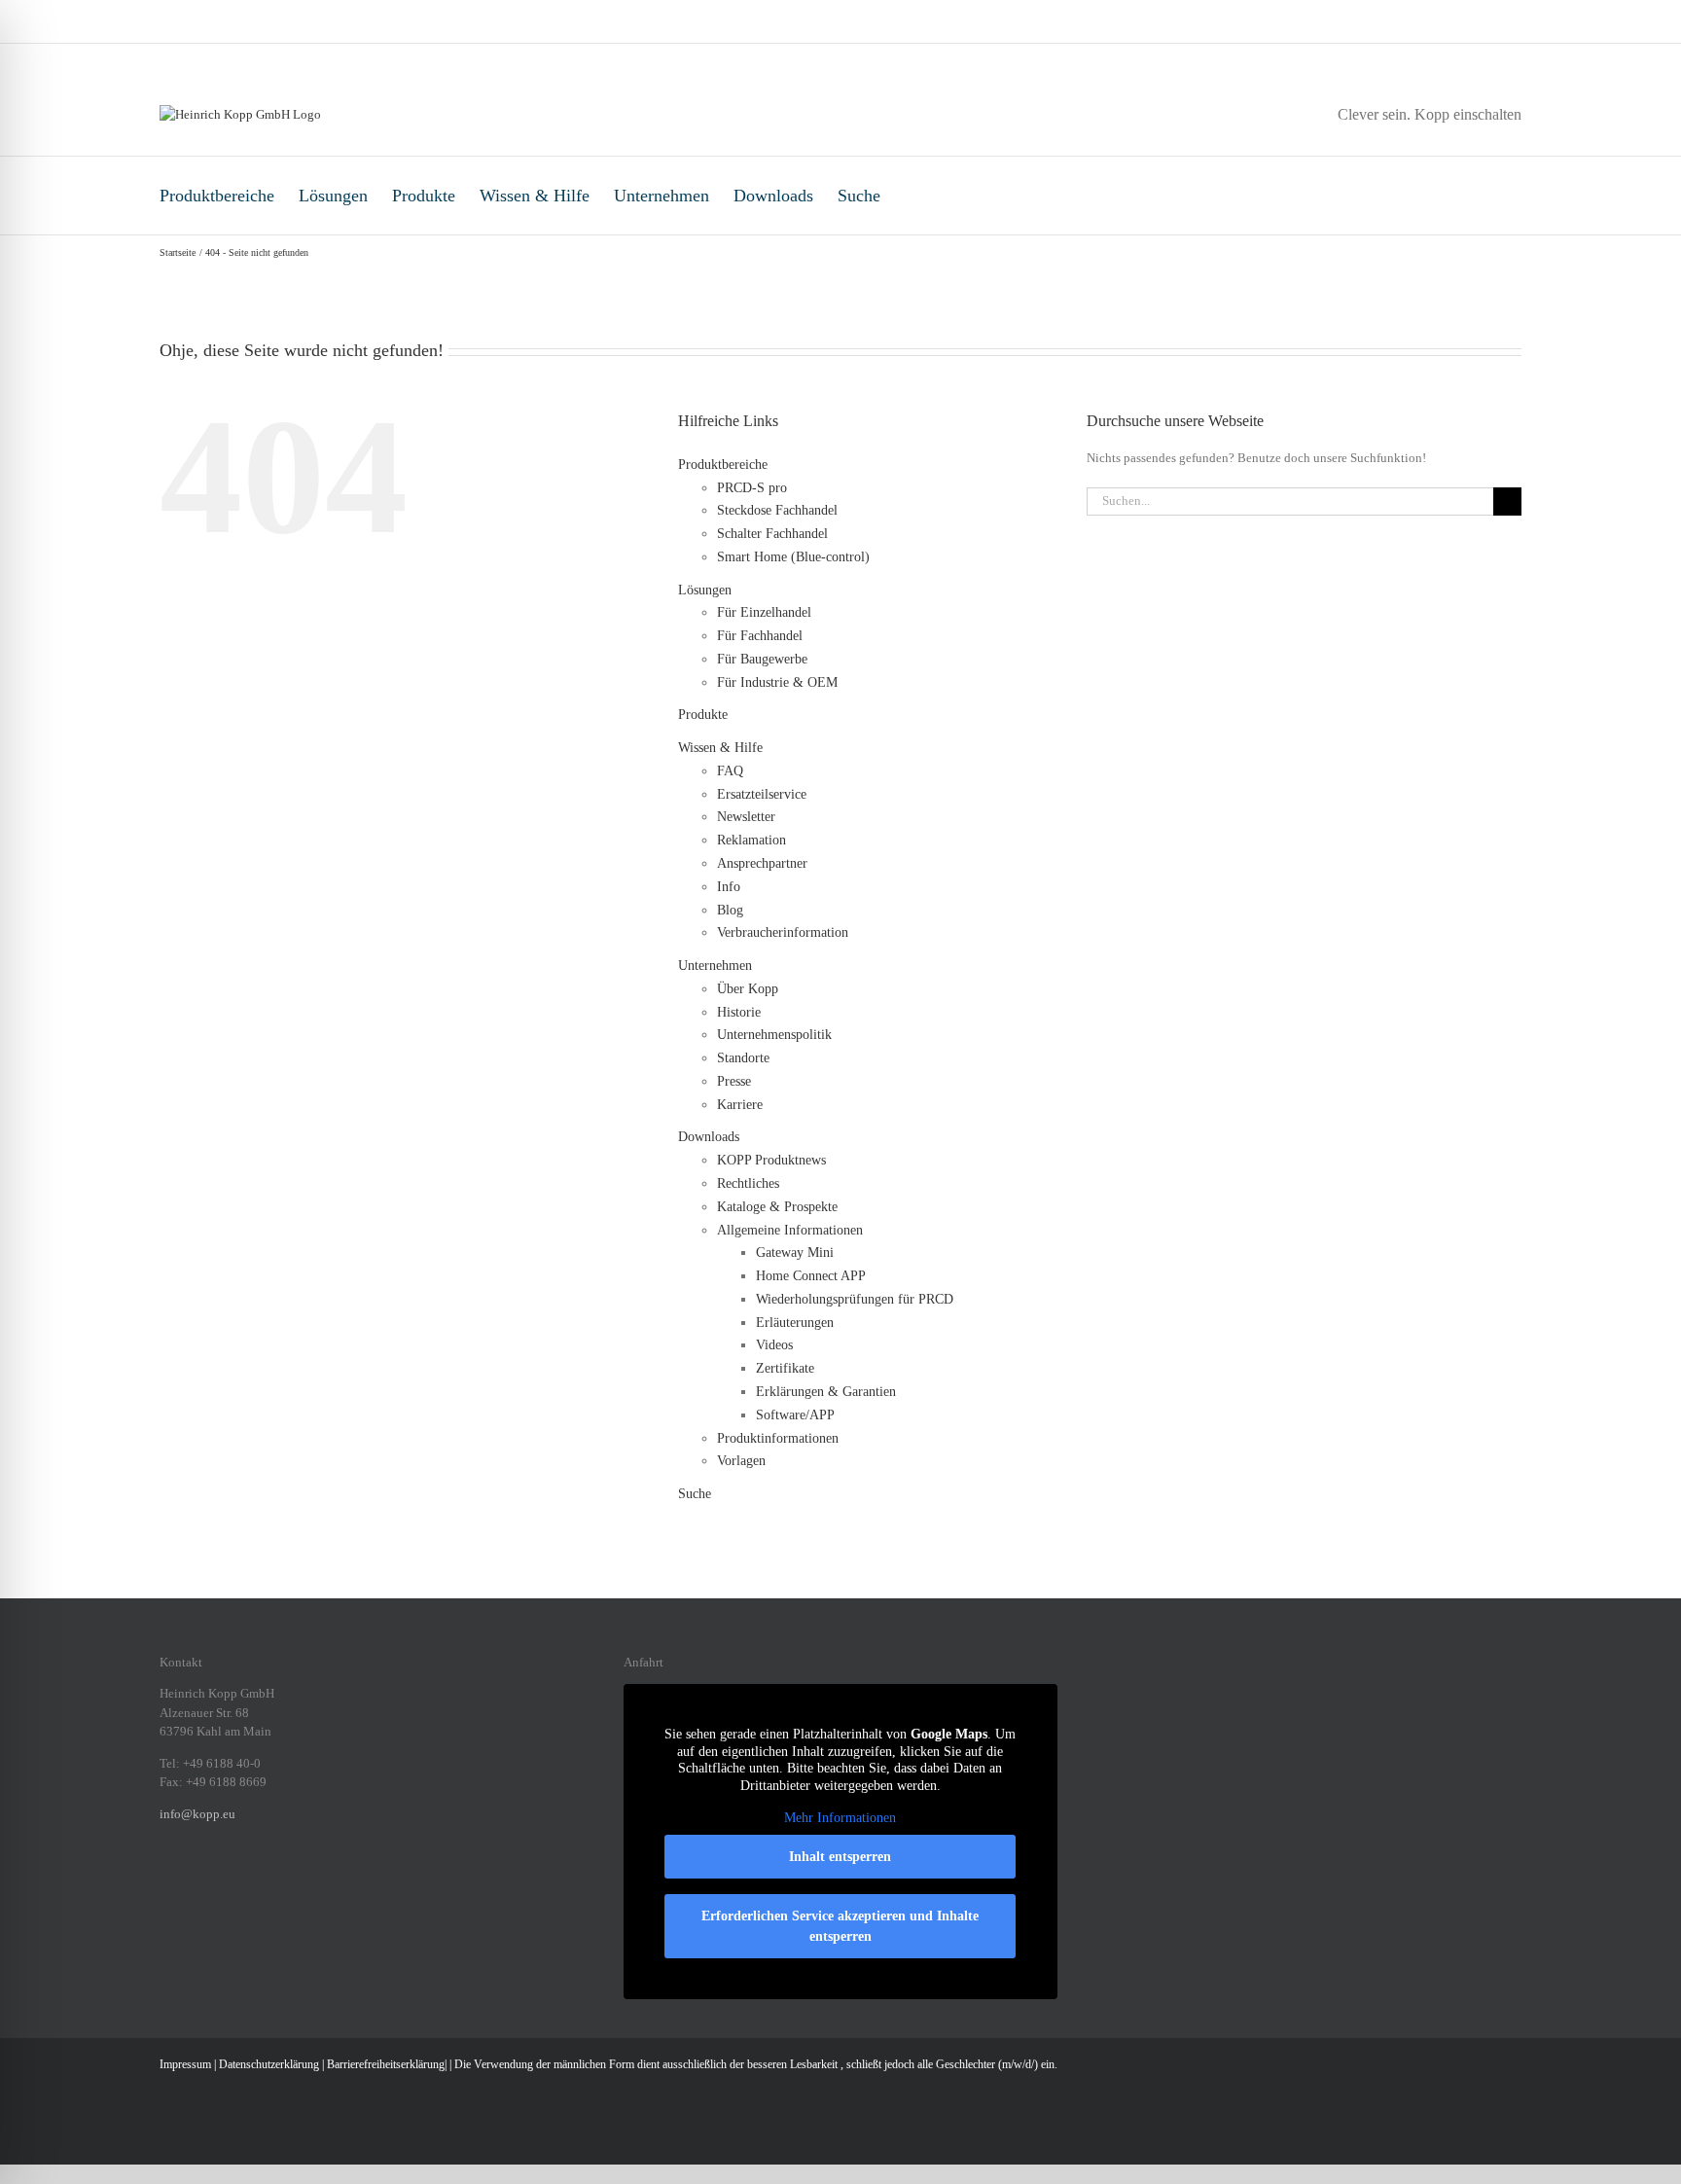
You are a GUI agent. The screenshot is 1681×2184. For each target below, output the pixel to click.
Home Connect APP (811, 1276)
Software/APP (795, 1415)
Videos (774, 1345)
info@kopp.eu (197, 1814)
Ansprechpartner (762, 863)
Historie (739, 1012)
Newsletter (746, 817)
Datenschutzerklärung (269, 2064)
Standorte (743, 1058)
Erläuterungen (795, 1323)
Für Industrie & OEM (777, 682)
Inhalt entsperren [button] (840, 1857)
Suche (859, 196)
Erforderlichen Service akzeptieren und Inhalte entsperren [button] (840, 1926)
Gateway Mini (795, 1253)
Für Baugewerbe (762, 659)
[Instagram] (191, 1880)
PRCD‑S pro (752, 488)
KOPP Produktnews (771, 1160)
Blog (730, 910)
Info (729, 887)
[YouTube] (292, 1880)
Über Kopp (748, 989)
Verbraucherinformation (783, 932)
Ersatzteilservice (762, 794)
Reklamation (751, 840)
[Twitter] (267, 1880)
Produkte (424, 196)
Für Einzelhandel (764, 612)
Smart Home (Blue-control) (793, 557)
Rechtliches (748, 1183)
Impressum (185, 2064)
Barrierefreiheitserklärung (386, 2064)
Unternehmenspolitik (774, 1035)
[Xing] (241, 1880)
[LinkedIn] (216, 1880)
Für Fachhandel (760, 636)
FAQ (730, 771)
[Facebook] (165, 1880)
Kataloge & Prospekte (777, 1207)
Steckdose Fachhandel (777, 510)
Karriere (740, 1105)
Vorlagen (741, 1461)
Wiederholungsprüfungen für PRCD (855, 1299)
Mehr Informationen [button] (840, 1818)
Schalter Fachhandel (772, 534)
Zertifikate (785, 1368)
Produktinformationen (778, 1438)
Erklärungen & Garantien (826, 1392)
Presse (734, 1081)
